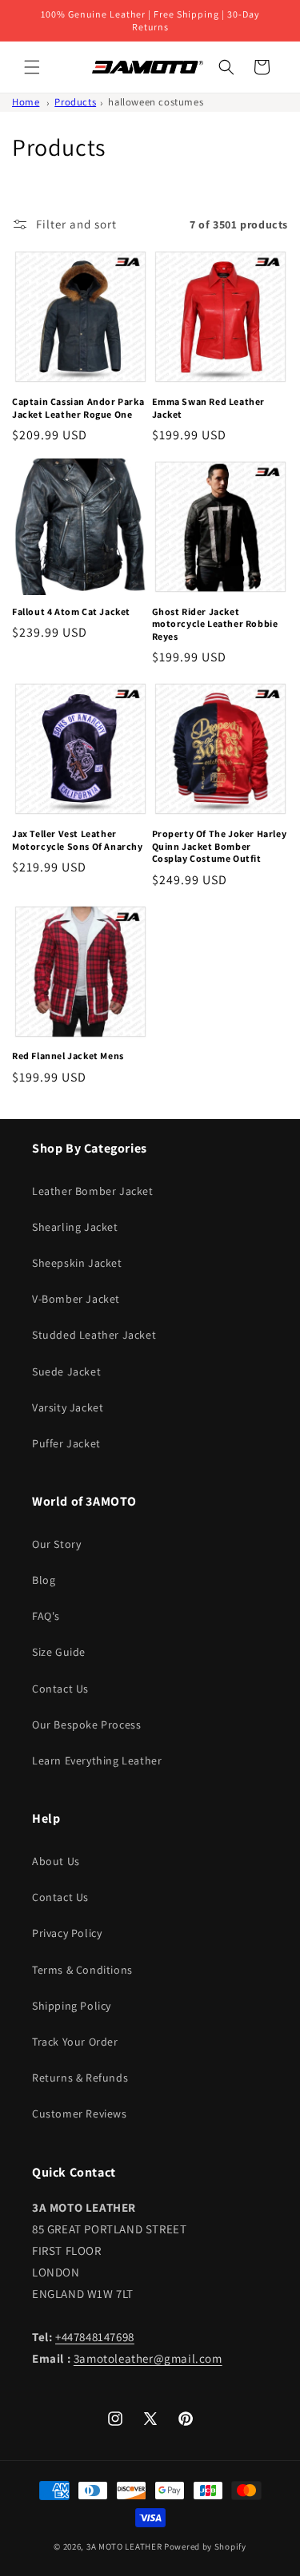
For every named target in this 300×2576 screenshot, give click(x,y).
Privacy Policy (67, 1933)
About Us (56, 1861)
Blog (44, 1580)
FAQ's (46, 1616)
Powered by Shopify (205, 2546)
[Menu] (32, 67)
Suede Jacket (66, 1371)
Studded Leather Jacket (94, 1335)
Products (75, 102)
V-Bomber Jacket (76, 1299)
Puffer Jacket (66, 1443)
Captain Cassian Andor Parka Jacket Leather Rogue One (78, 408)
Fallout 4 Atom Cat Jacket (71, 611)
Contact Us (60, 1689)
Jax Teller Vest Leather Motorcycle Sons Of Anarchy (78, 840)
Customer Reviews (80, 2114)
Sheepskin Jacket (77, 1263)
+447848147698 (95, 2337)
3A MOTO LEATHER (124, 2546)
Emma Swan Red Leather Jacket (209, 408)
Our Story (56, 1544)
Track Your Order (75, 2042)
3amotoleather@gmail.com (148, 2358)
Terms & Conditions (82, 1970)
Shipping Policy (72, 2006)
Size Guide (59, 1652)
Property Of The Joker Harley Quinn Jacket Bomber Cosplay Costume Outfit (220, 846)
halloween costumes (156, 102)
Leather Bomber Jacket (93, 1191)
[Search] (226, 67)
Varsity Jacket (68, 1407)
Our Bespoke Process (86, 1725)
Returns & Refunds (80, 2078)
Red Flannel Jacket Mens (68, 1056)
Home (26, 102)
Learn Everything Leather (97, 1760)
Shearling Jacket (75, 1227)
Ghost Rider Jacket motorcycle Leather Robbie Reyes (215, 624)
